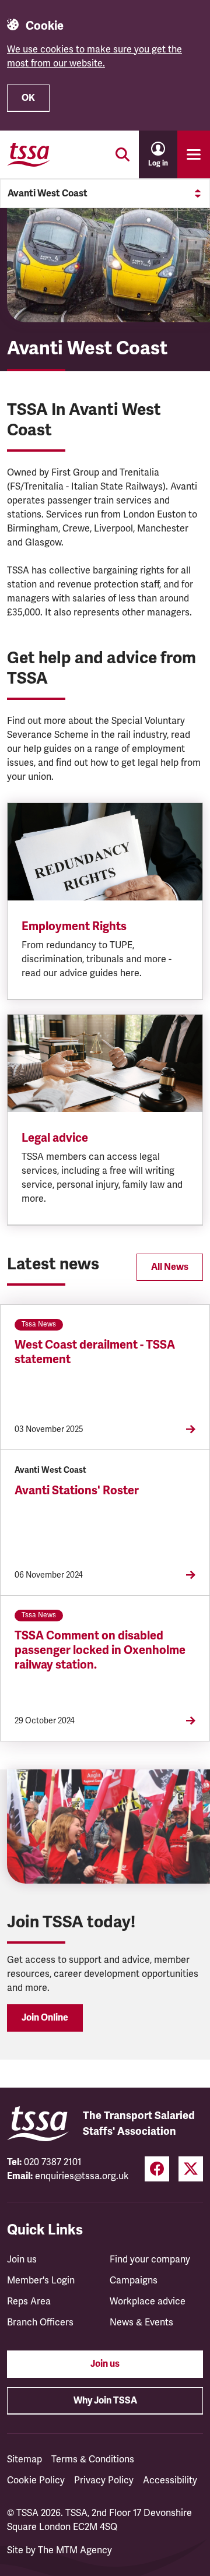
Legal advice (55, 1138)
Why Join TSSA (105, 2401)
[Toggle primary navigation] (194, 154)
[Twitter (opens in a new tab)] (191, 2169)
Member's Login (41, 2281)
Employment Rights (74, 926)
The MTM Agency (75, 2550)
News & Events (141, 2322)
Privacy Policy (104, 2480)
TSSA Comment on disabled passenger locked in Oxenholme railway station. (100, 1650)
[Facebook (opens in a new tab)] (157, 2169)
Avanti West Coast (48, 193)
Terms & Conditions (93, 2459)
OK (28, 98)
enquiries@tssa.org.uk (82, 2176)
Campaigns (134, 2281)
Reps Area (29, 2301)
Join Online (45, 2018)
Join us (22, 2260)
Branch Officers (40, 2322)
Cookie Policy (36, 2480)
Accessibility (170, 2480)
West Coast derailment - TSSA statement (95, 1352)
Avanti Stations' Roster (77, 1491)
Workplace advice (148, 2301)
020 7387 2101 (53, 2162)
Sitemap (24, 2459)
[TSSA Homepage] (29, 154)
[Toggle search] (123, 154)
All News (170, 1267)
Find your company (150, 2260)
